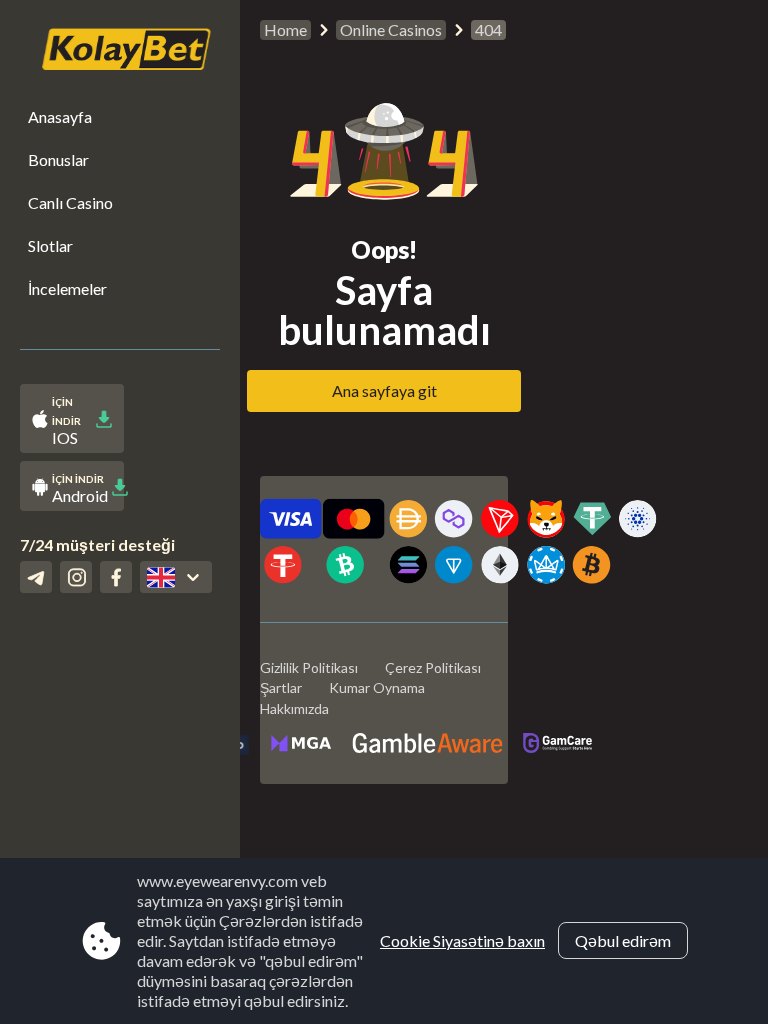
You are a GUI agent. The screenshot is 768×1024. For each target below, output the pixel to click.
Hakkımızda (294, 708)
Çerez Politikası (433, 667)
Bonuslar (58, 159)
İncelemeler (67, 288)
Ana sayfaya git (384, 390)
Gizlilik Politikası (309, 667)
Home (285, 29)
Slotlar (50, 245)
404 (488, 29)
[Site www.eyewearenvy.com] (116, 51)
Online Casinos (391, 29)
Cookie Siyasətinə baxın (462, 940)
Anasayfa (60, 116)
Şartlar (281, 687)
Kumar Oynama (377, 687)
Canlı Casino (70, 202)
